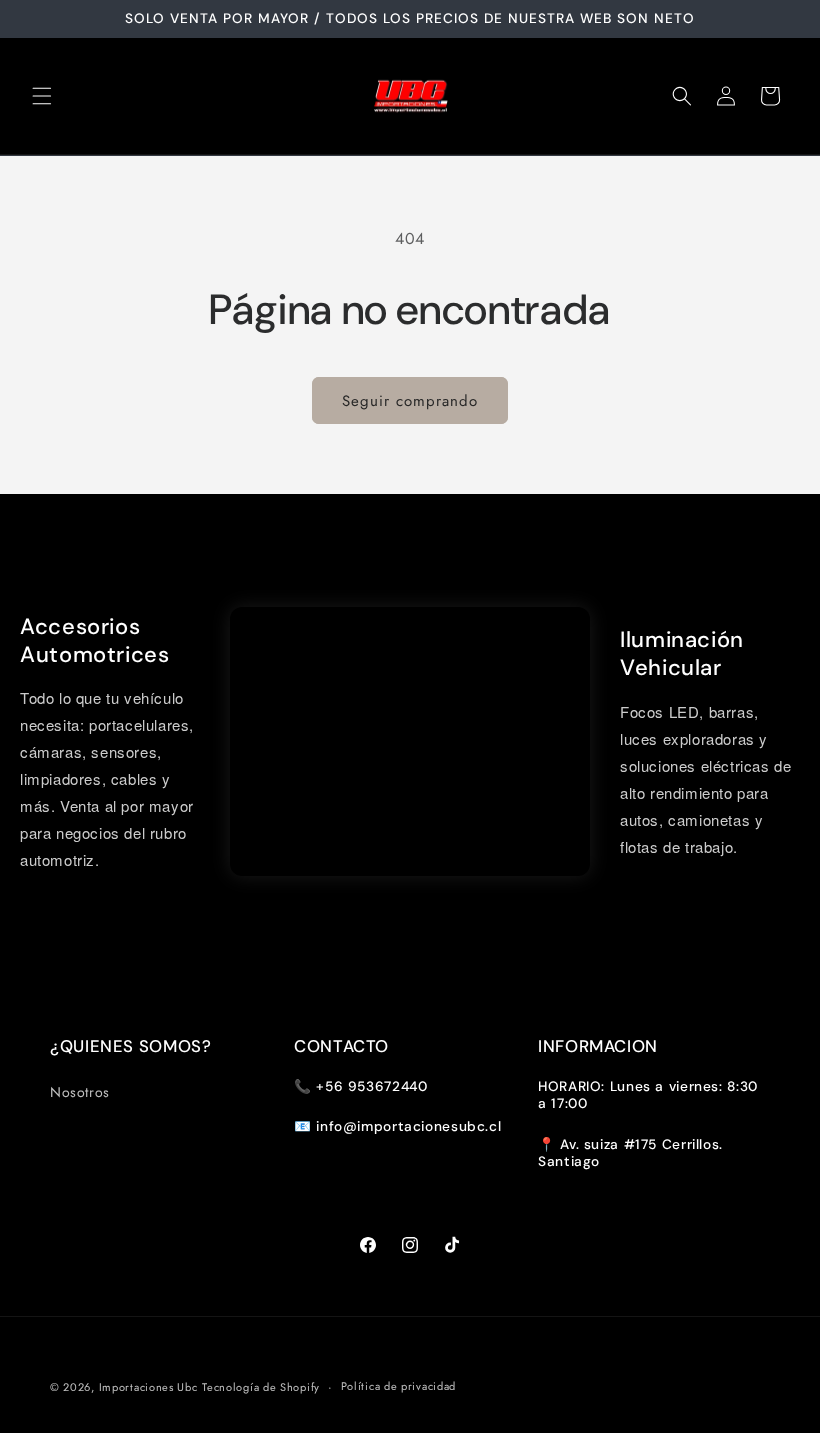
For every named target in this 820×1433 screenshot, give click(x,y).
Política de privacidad (398, 1386)
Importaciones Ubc (148, 1387)
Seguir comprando (410, 401)
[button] (42, 96)
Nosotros (80, 1092)
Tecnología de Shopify (261, 1387)
